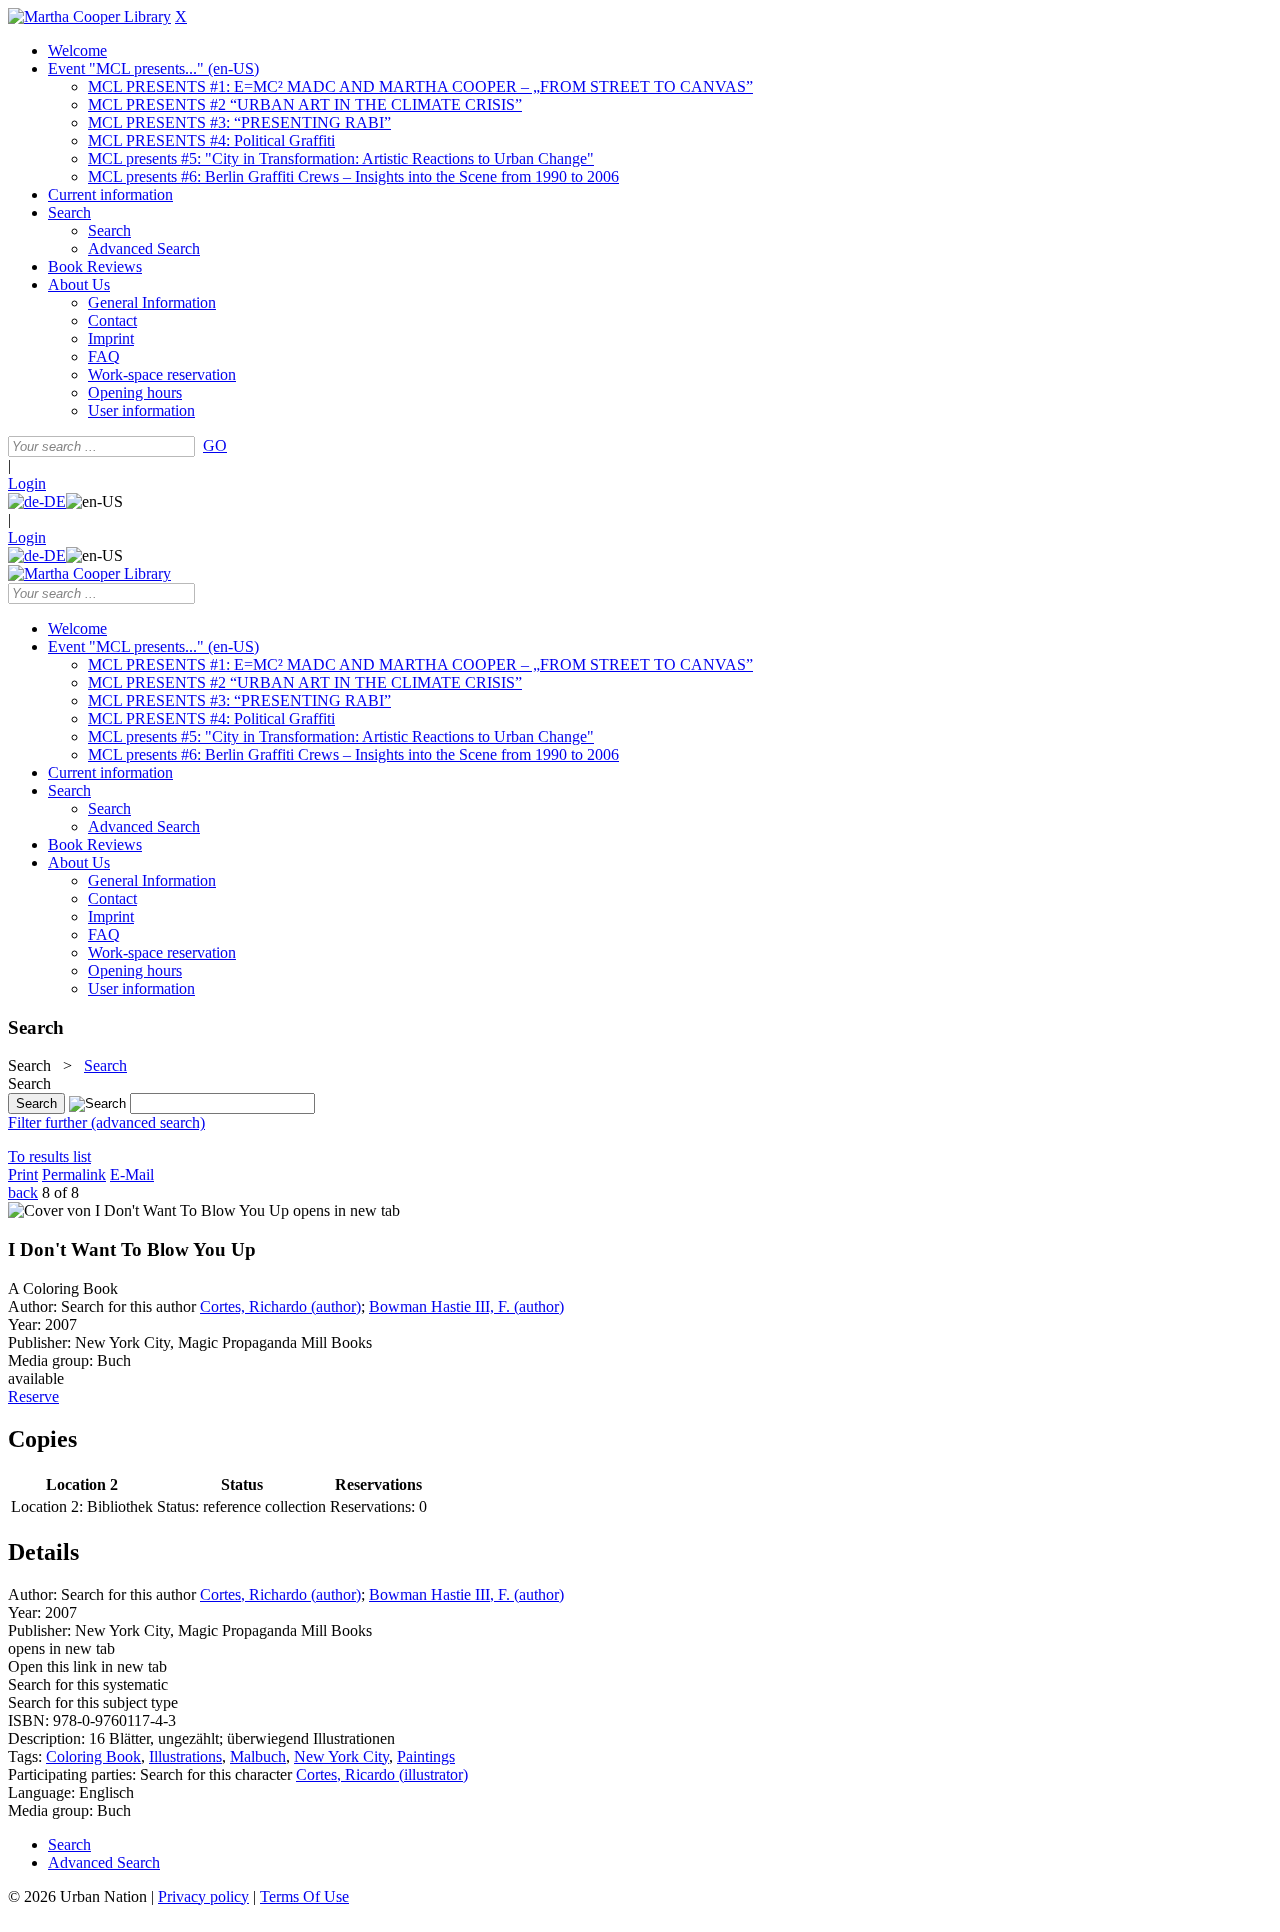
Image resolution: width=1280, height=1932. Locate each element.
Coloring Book (93, 1756)
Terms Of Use (304, 1896)
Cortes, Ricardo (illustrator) (382, 1774)
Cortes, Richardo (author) (280, 1306)
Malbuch (258, 1756)
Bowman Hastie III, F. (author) (466, 1306)
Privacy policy (203, 1896)
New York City (341, 1756)
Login (27, 483)
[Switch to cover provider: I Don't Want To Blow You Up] (148, 1210)
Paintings (426, 1756)
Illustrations (185, 1756)
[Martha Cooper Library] (89, 16)
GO (215, 445)
